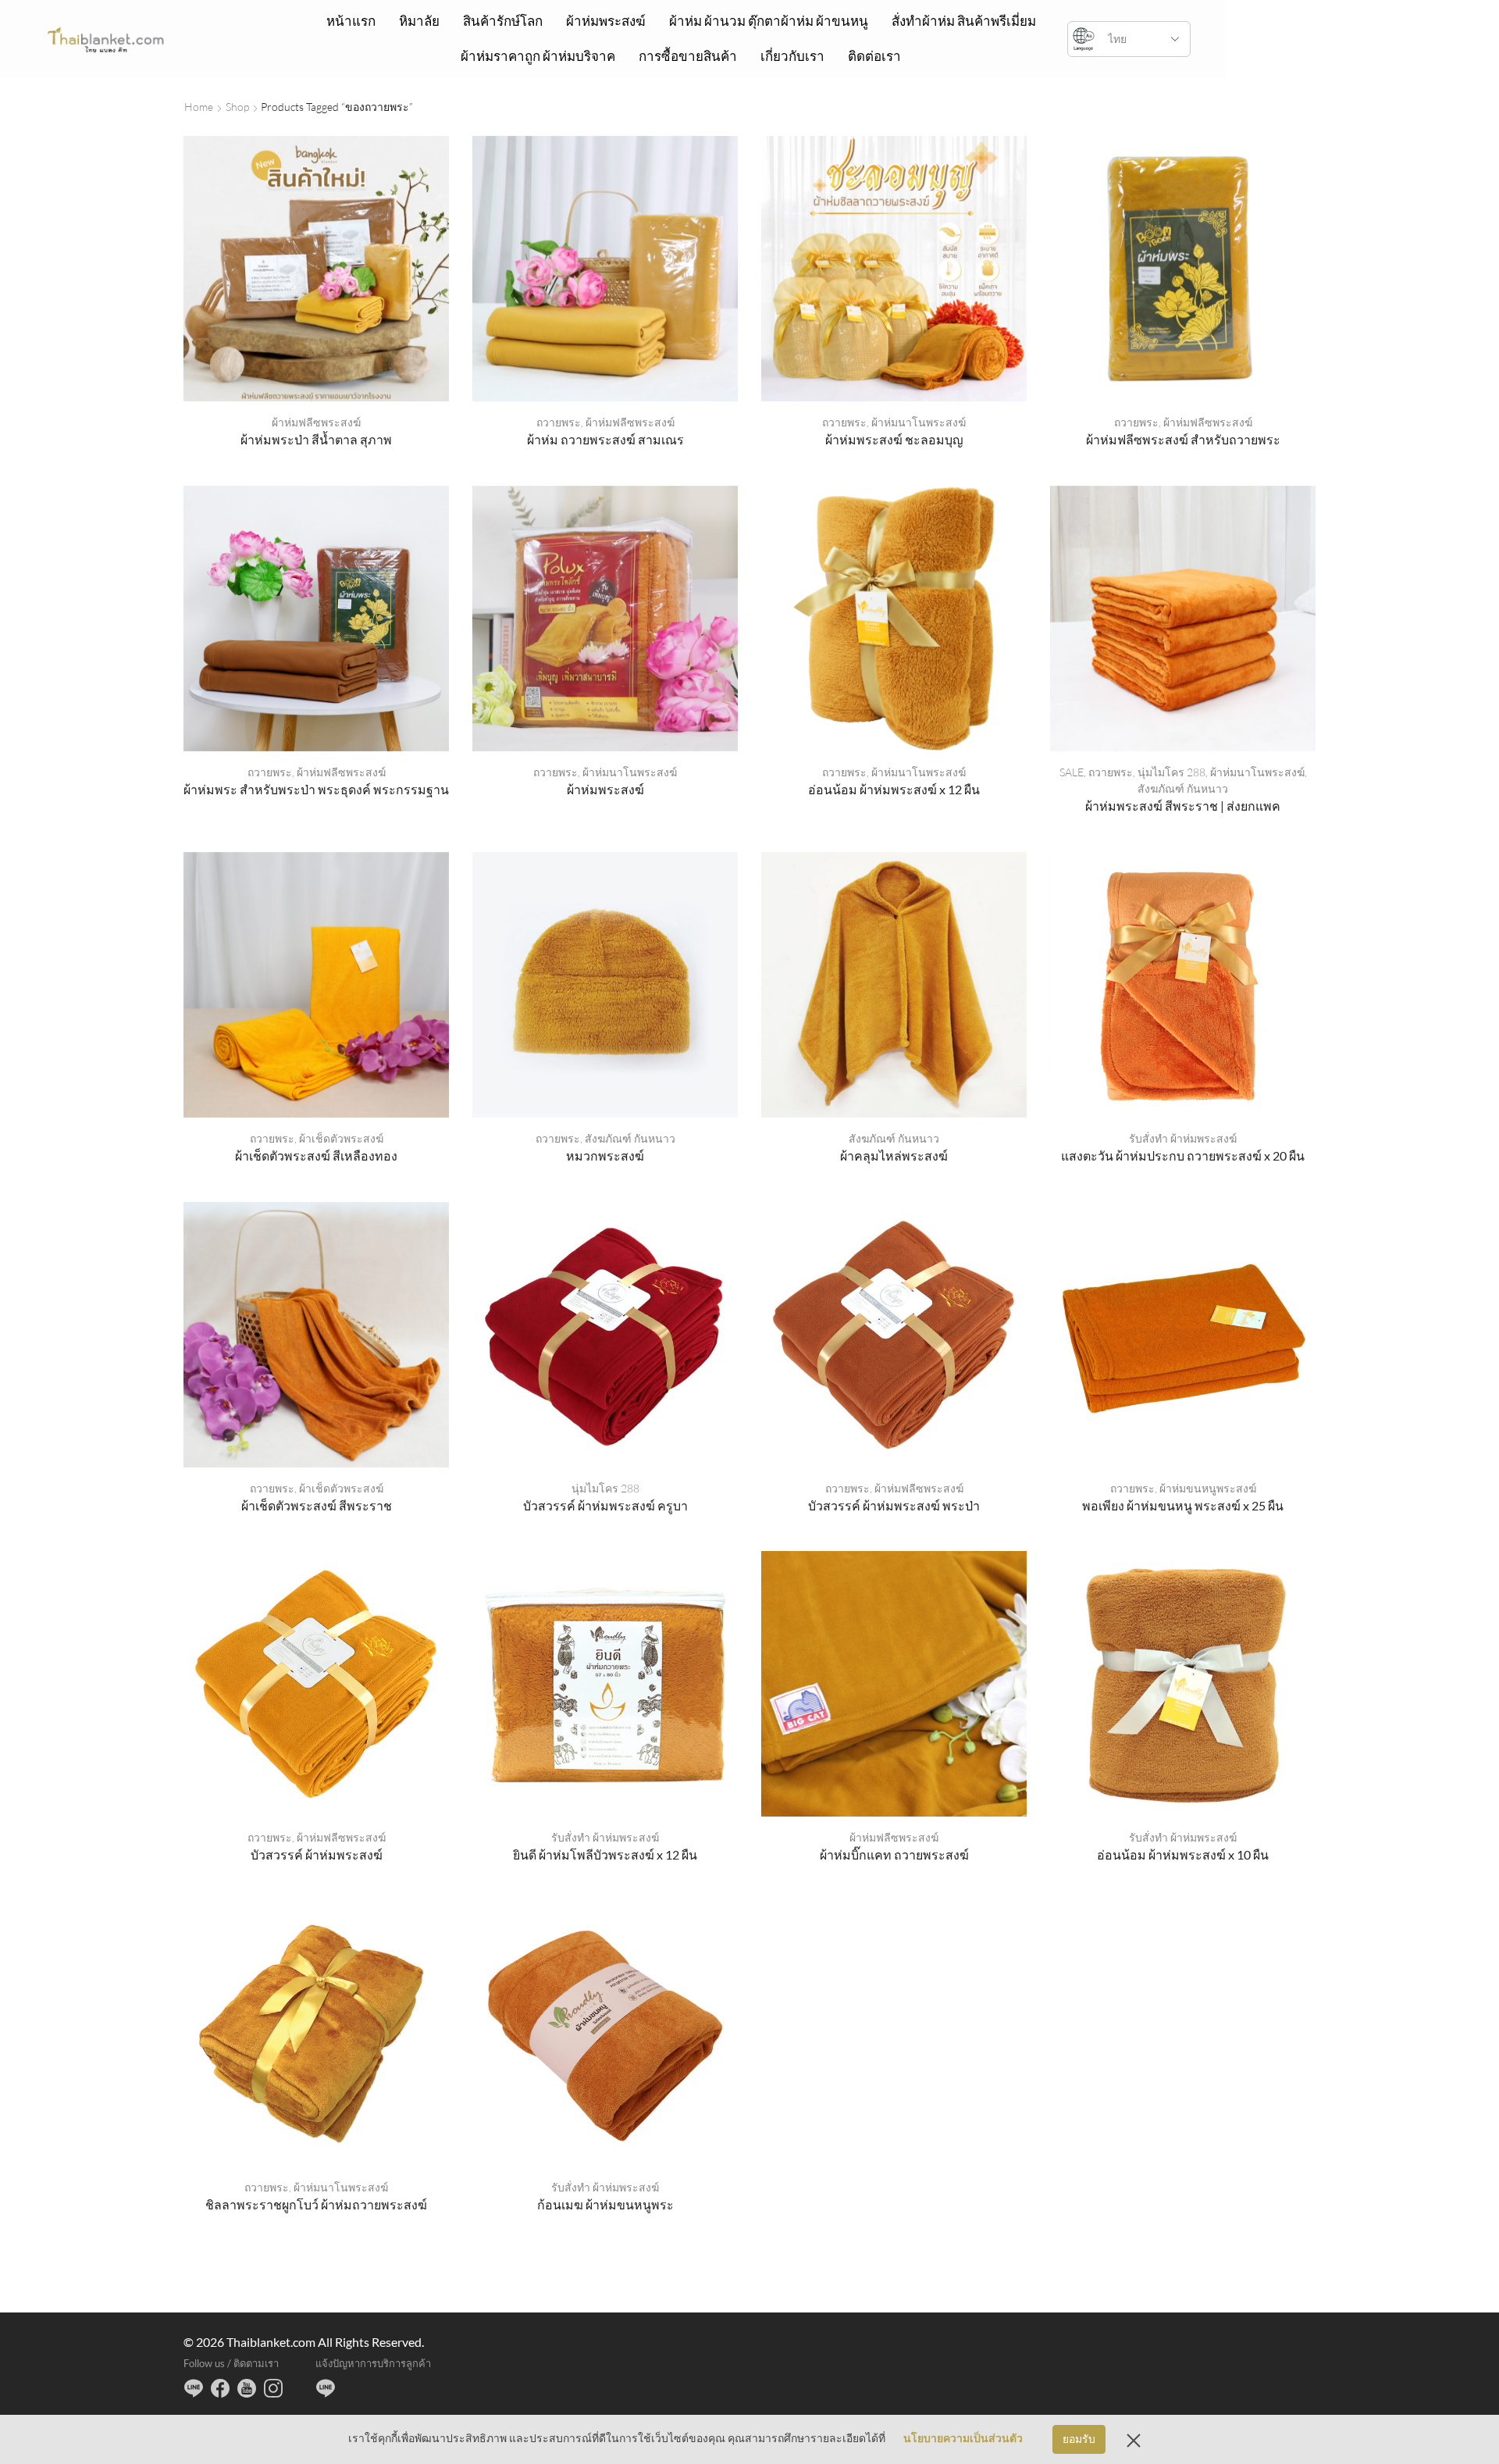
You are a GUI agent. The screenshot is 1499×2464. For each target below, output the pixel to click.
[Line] (194, 2388)
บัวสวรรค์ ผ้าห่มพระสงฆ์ (317, 1854)
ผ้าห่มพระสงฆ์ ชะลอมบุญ (894, 439)
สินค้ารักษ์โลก (503, 21)
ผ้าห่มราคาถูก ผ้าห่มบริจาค (538, 56)
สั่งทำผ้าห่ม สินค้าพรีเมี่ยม (964, 21)
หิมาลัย (419, 21)
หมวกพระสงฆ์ (605, 1155)
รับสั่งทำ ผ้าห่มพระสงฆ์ (1183, 1138)
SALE (1072, 772)
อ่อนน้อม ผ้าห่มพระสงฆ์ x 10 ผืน (1183, 1854)
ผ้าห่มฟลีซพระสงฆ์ (316, 422)
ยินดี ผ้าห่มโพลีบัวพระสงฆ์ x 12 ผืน (605, 1854)
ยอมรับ (1079, 2439)
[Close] (1134, 2440)
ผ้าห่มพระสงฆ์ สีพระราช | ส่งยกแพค (1183, 806)
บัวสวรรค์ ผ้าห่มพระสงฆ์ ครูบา (605, 1505)
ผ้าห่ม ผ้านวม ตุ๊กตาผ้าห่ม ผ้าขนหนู (769, 21)
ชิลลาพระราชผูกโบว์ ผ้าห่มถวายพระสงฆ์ (316, 2204)
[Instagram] (273, 2388)
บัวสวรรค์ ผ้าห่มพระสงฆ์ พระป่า (894, 1505)
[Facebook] (220, 2388)
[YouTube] (247, 2388)
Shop (237, 107)
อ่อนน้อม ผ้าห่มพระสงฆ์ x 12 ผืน (894, 789)
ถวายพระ (559, 422)
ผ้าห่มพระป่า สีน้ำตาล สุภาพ (316, 439)
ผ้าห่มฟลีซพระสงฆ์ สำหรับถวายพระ (1183, 439)
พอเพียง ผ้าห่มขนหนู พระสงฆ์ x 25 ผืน (1183, 1505)
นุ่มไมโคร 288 (1171, 772)
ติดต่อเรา (874, 56)
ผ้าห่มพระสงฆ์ (606, 21)
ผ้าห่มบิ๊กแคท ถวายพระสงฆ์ (894, 1854)
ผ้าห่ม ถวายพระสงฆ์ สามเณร (605, 439)
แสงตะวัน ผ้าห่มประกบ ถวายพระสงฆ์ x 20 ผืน (1183, 1155)
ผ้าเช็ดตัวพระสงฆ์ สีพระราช (317, 1505)
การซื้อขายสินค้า (688, 56)
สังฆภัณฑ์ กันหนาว (1183, 788)
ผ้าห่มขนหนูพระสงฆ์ (1208, 1488)
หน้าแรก (351, 21)
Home (199, 107)
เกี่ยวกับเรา (792, 56)
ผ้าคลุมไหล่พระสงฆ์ (894, 1155)
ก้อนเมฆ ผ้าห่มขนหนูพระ (605, 2204)
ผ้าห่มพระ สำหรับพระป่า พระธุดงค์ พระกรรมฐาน (316, 789)
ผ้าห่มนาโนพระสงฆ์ (919, 422)
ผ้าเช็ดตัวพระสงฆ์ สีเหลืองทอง (316, 1155)
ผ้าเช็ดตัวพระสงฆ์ (341, 1138)
